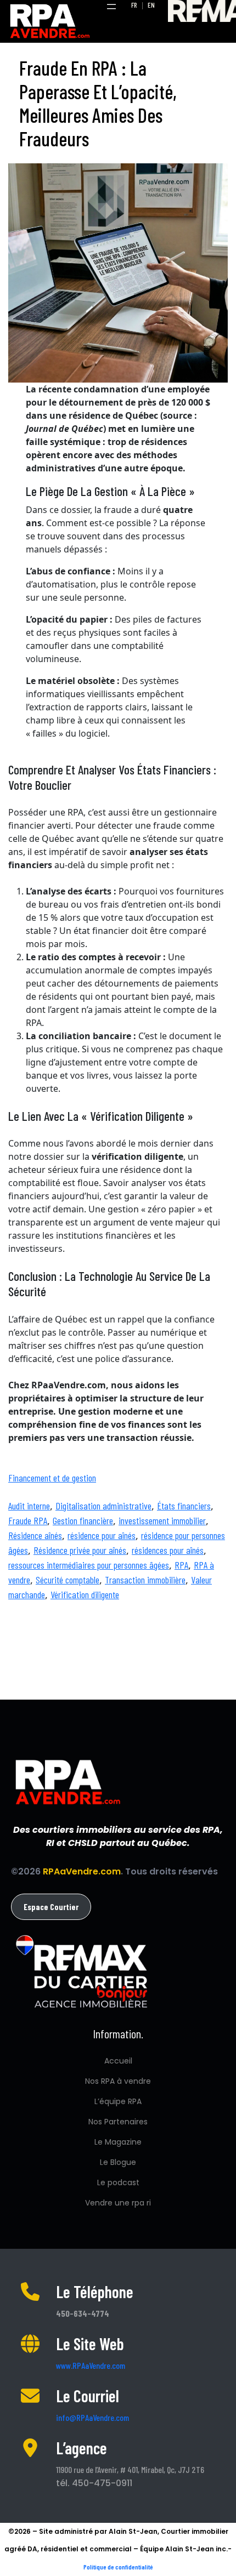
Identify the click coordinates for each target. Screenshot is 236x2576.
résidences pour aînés (168, 1550)
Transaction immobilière (145, 1580)
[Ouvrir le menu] (111, 7)
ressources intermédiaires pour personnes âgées (89, 1565)
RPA (181, 1565)
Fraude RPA (28, 1520)
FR (134, 5)
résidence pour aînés (102, 1535)
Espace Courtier (51, 1907)
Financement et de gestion (52, 1478)
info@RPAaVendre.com (92, 2417)
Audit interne (29, 1506)
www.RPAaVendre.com (91, 2365)
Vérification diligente (85, 1594)
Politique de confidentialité (118, 2567)
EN (151, 5)
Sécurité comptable (68, 1580)
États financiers (184, 1506)
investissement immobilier (162, 1520)
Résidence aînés (35, 1535)
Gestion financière (83, 1520)
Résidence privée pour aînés (80, 1550)
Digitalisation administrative (103, 1506)
